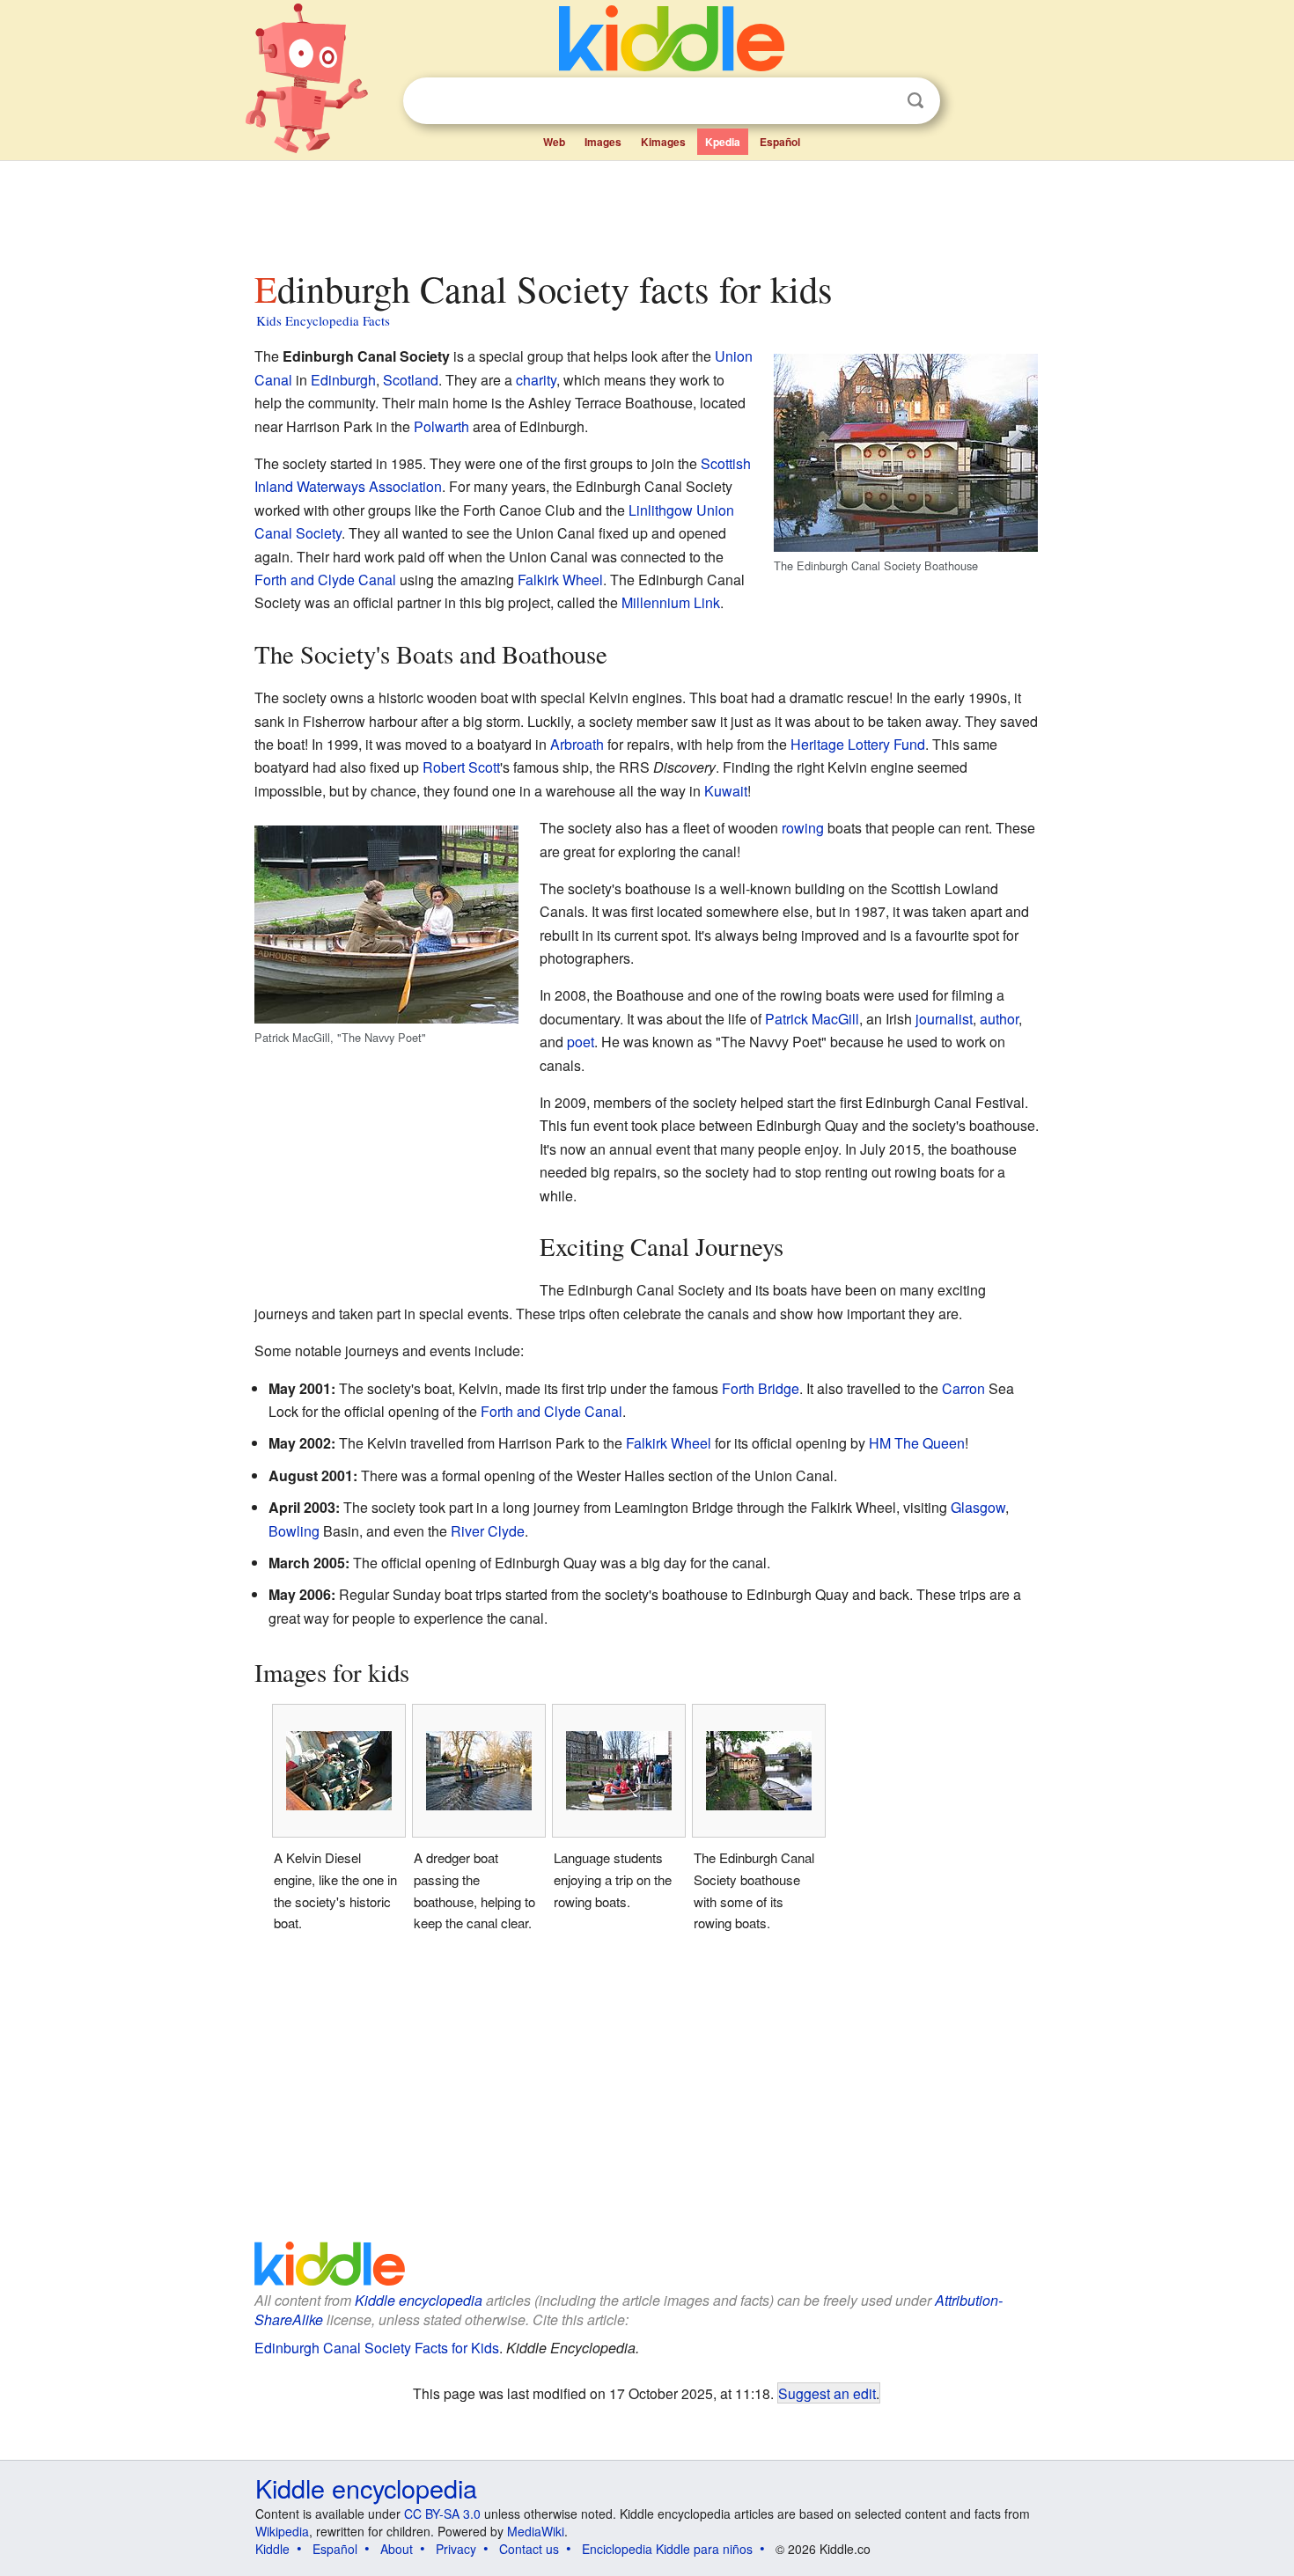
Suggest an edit (827, 2393)
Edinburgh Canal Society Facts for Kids (377, 2348)
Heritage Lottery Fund (858, 744)
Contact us (529, 2549)
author (999, 1019)
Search (915, 101)
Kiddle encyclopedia (419, 2300)
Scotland (411, 380)
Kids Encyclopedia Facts (323, 320)
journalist (944, 1019)
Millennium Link (671, 602)
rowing (803, 828)
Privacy (456, 2549)
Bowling (294, 1531)
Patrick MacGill (812, 1019)
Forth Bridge (761, 1388)
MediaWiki (536, 2531)
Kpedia (723, 142)
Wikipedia (282, 2531)
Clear (879, 101)
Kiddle (272, 2549)
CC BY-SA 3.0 (442, 2514)
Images (603, 142)
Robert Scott (461, 767)
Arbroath (577, 744)
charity (536, 380)
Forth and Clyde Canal (325, 580)
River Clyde (488, 1531)
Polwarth (441, 426)
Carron (963, 1388)
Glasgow (978, 1507)
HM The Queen (917, 1443)
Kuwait (726, 791)
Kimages (663, 142)
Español (780, 142)
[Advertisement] (646, 210)
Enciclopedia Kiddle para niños (667, 2549)
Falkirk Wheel (560, 580)
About (397, 2549)
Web (554, 142)
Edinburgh (343, 380)
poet (581, 1042)
